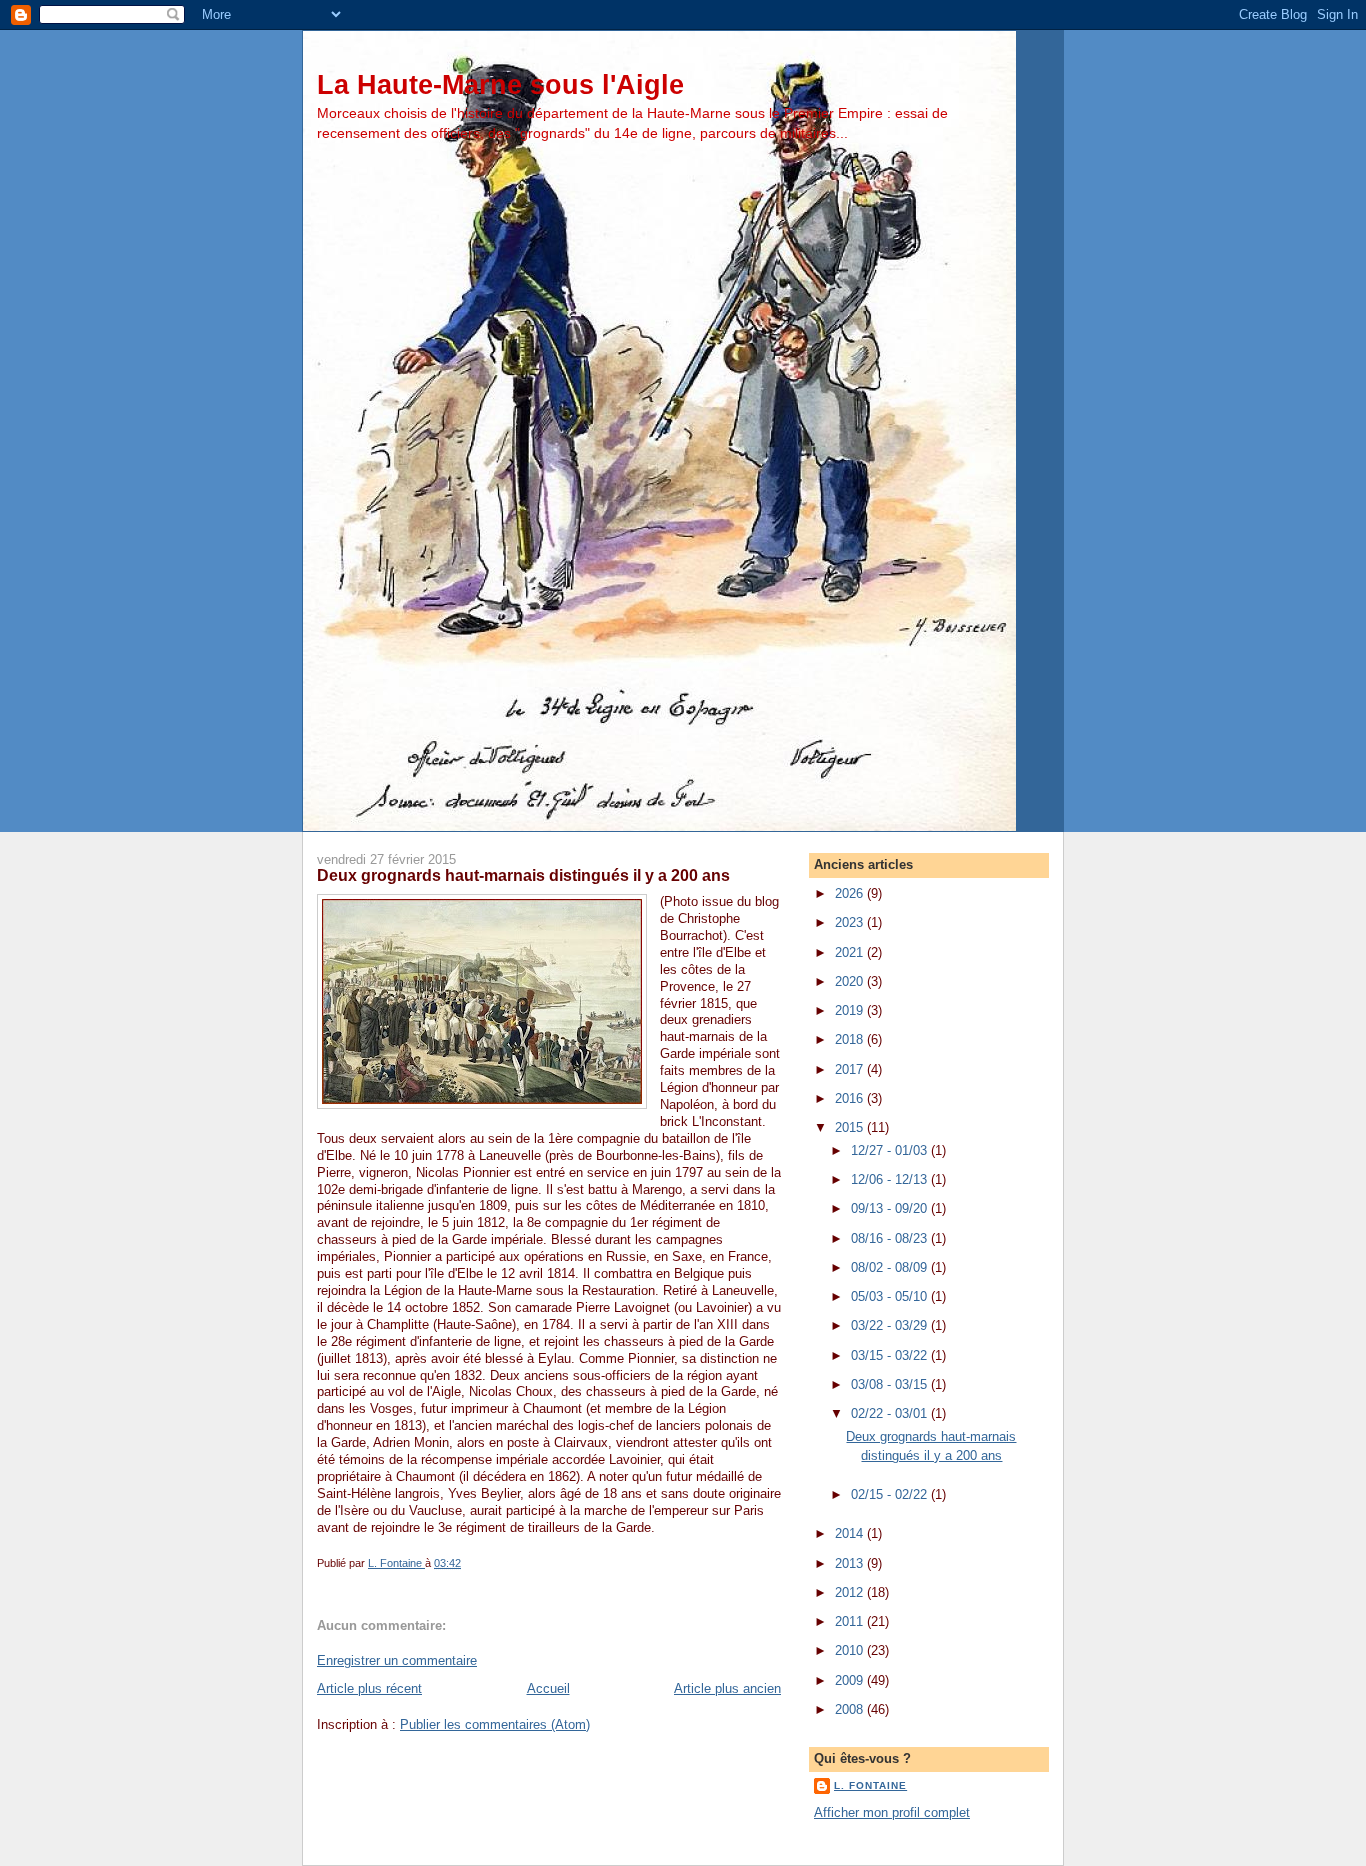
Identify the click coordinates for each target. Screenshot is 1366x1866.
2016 (851, 1098)
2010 (851, 1650)
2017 (851, 1069)
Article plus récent (369, 1688)
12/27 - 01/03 (891, 1150)
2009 (851, 1680)
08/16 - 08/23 (891, 1238)
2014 (851, 1533)
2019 (851, 1010)
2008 (851, 1709)
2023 (851, 922)
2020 (851, 981)
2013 (851, 1563)
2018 (851, 1039)
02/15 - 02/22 (891, 1494)
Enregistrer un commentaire (397, 1660)
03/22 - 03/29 (891, 1325)
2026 (851, 893)
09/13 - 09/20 (891, 1208)
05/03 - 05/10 (891, 1296)
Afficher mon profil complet (892, 1812)
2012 (851, 1592)
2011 (851, 1621)
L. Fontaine (870, 1785)
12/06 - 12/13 (891, 1179)
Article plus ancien (727, 1688)
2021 (851, 952)
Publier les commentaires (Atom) (495, 1724)
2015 (851, 1127)
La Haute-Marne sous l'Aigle (500, 84)
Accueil (548, 1688)
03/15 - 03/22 (891, 1355)
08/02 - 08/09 (891, 1267)
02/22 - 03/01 (891, 1413)
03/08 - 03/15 (891, 1384)
